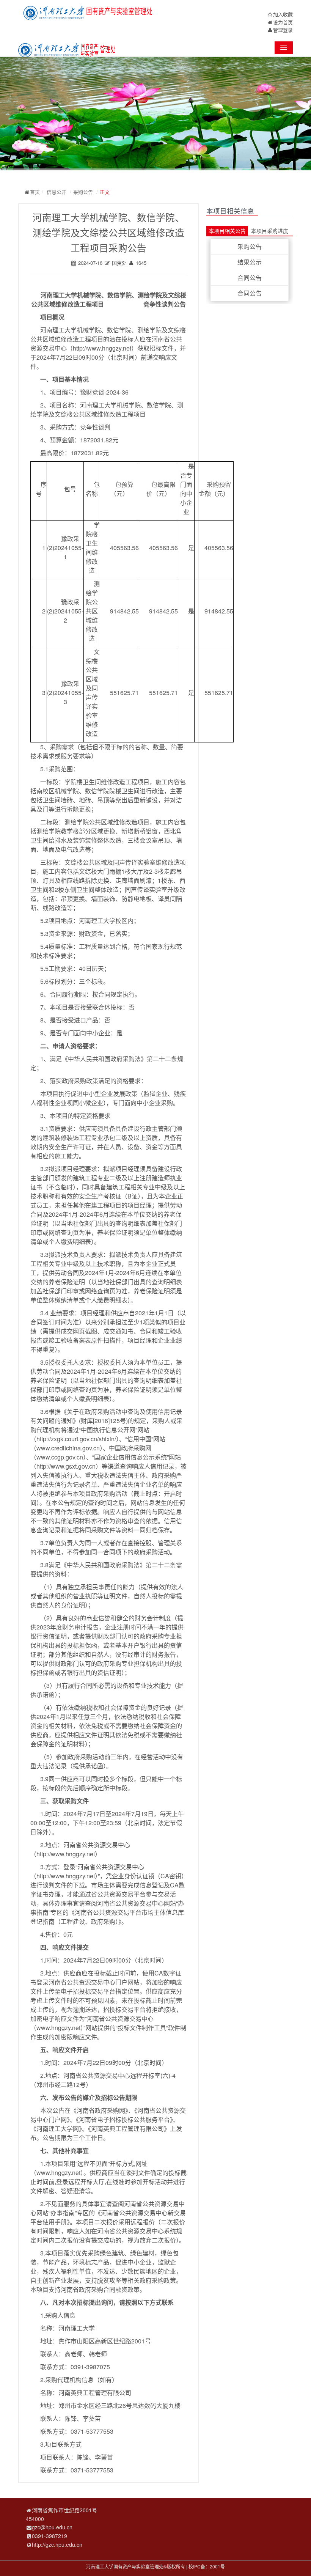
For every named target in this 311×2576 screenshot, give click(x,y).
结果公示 (250, 262)
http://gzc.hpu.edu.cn (57, 2545)
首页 (35, 192)
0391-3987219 (49, 2536)
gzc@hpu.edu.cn (52, 2527)
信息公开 (57, 192)
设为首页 (283, 22)
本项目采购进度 (270, 231)
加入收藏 (283, 14)
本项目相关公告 (227, 231)
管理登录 (283, 30)
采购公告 (83, 192)
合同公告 (250, 278)
